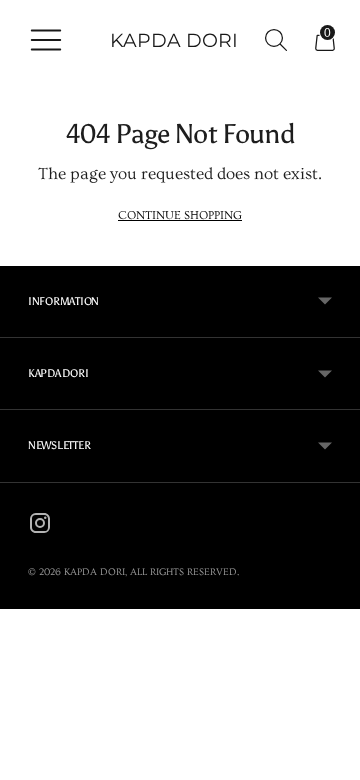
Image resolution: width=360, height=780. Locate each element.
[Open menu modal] (40, 40)
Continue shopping (180, 215)
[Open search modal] (270, 40)
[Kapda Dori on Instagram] (40, 527)
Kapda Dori (94, 572)
